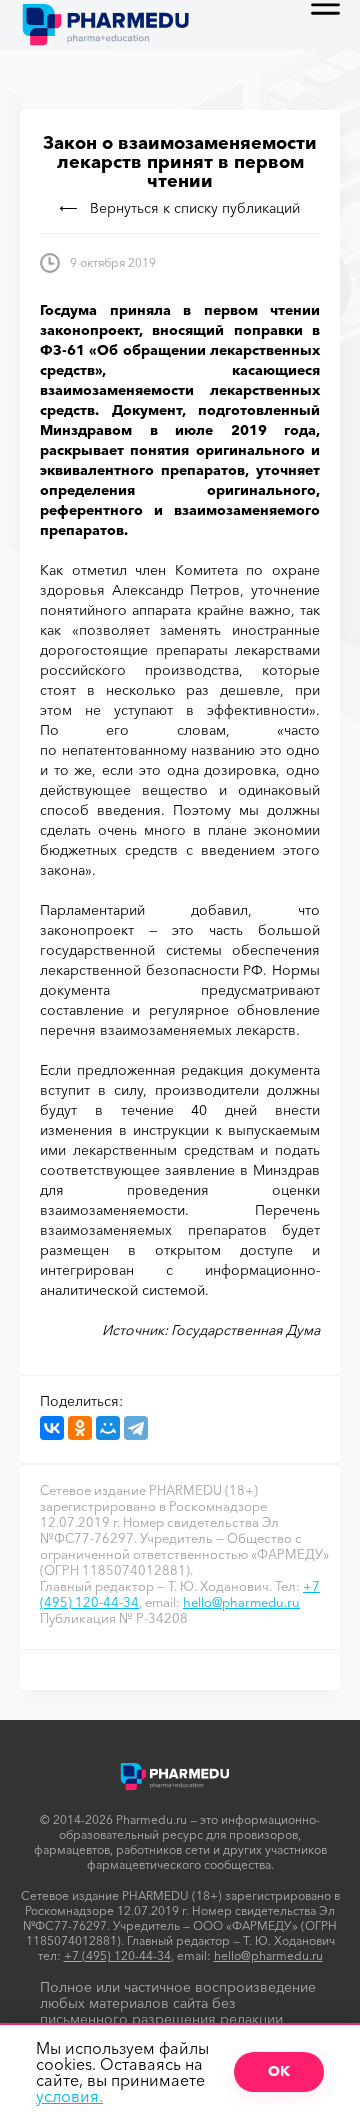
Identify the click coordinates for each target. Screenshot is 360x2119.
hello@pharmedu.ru (241, 1602)
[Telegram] (136, 1428)
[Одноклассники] (80, 1428)
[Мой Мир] (108, 1428)
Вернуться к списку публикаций (195, 208)
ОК (279, 2071)
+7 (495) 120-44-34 (117, 1955)
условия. (69, 2096)
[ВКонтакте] (52, 1428)
